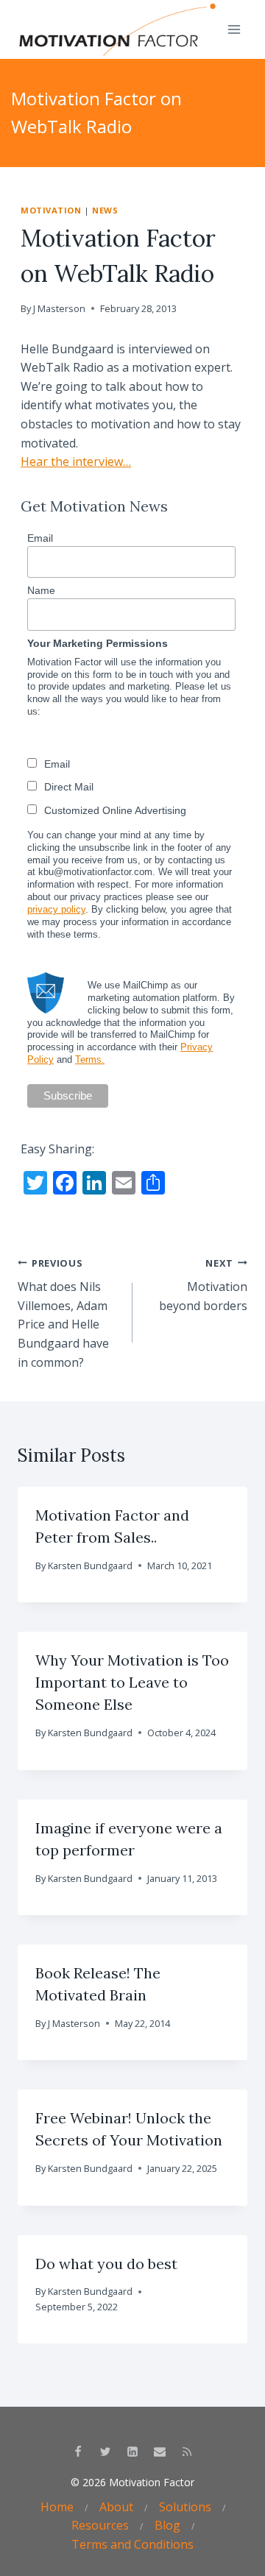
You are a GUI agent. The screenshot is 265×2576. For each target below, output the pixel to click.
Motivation (51, 210)
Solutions (185, 2507)
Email (40, 538)
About (116, 2507)
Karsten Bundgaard (90, 1565)
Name (41, 590)
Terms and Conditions (132, 2544)
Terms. (90, 1059)
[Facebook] (78, 2452)
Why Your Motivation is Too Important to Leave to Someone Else (132, 1682)
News (105, 210)
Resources (100, 2525)
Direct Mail (69, 787)
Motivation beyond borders (203, 1285)
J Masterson (59, 308)
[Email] (160, 2452)
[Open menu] (234, 29)
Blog (167, 2525)
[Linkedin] (132, 2452)
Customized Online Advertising (115, 810)
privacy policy (56, 909)
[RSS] (187, 2452)
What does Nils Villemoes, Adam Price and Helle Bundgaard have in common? (63, 1313)
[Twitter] (105, 2452)
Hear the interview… (76, 461)
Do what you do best (106, 2264)
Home (57, 2507)
